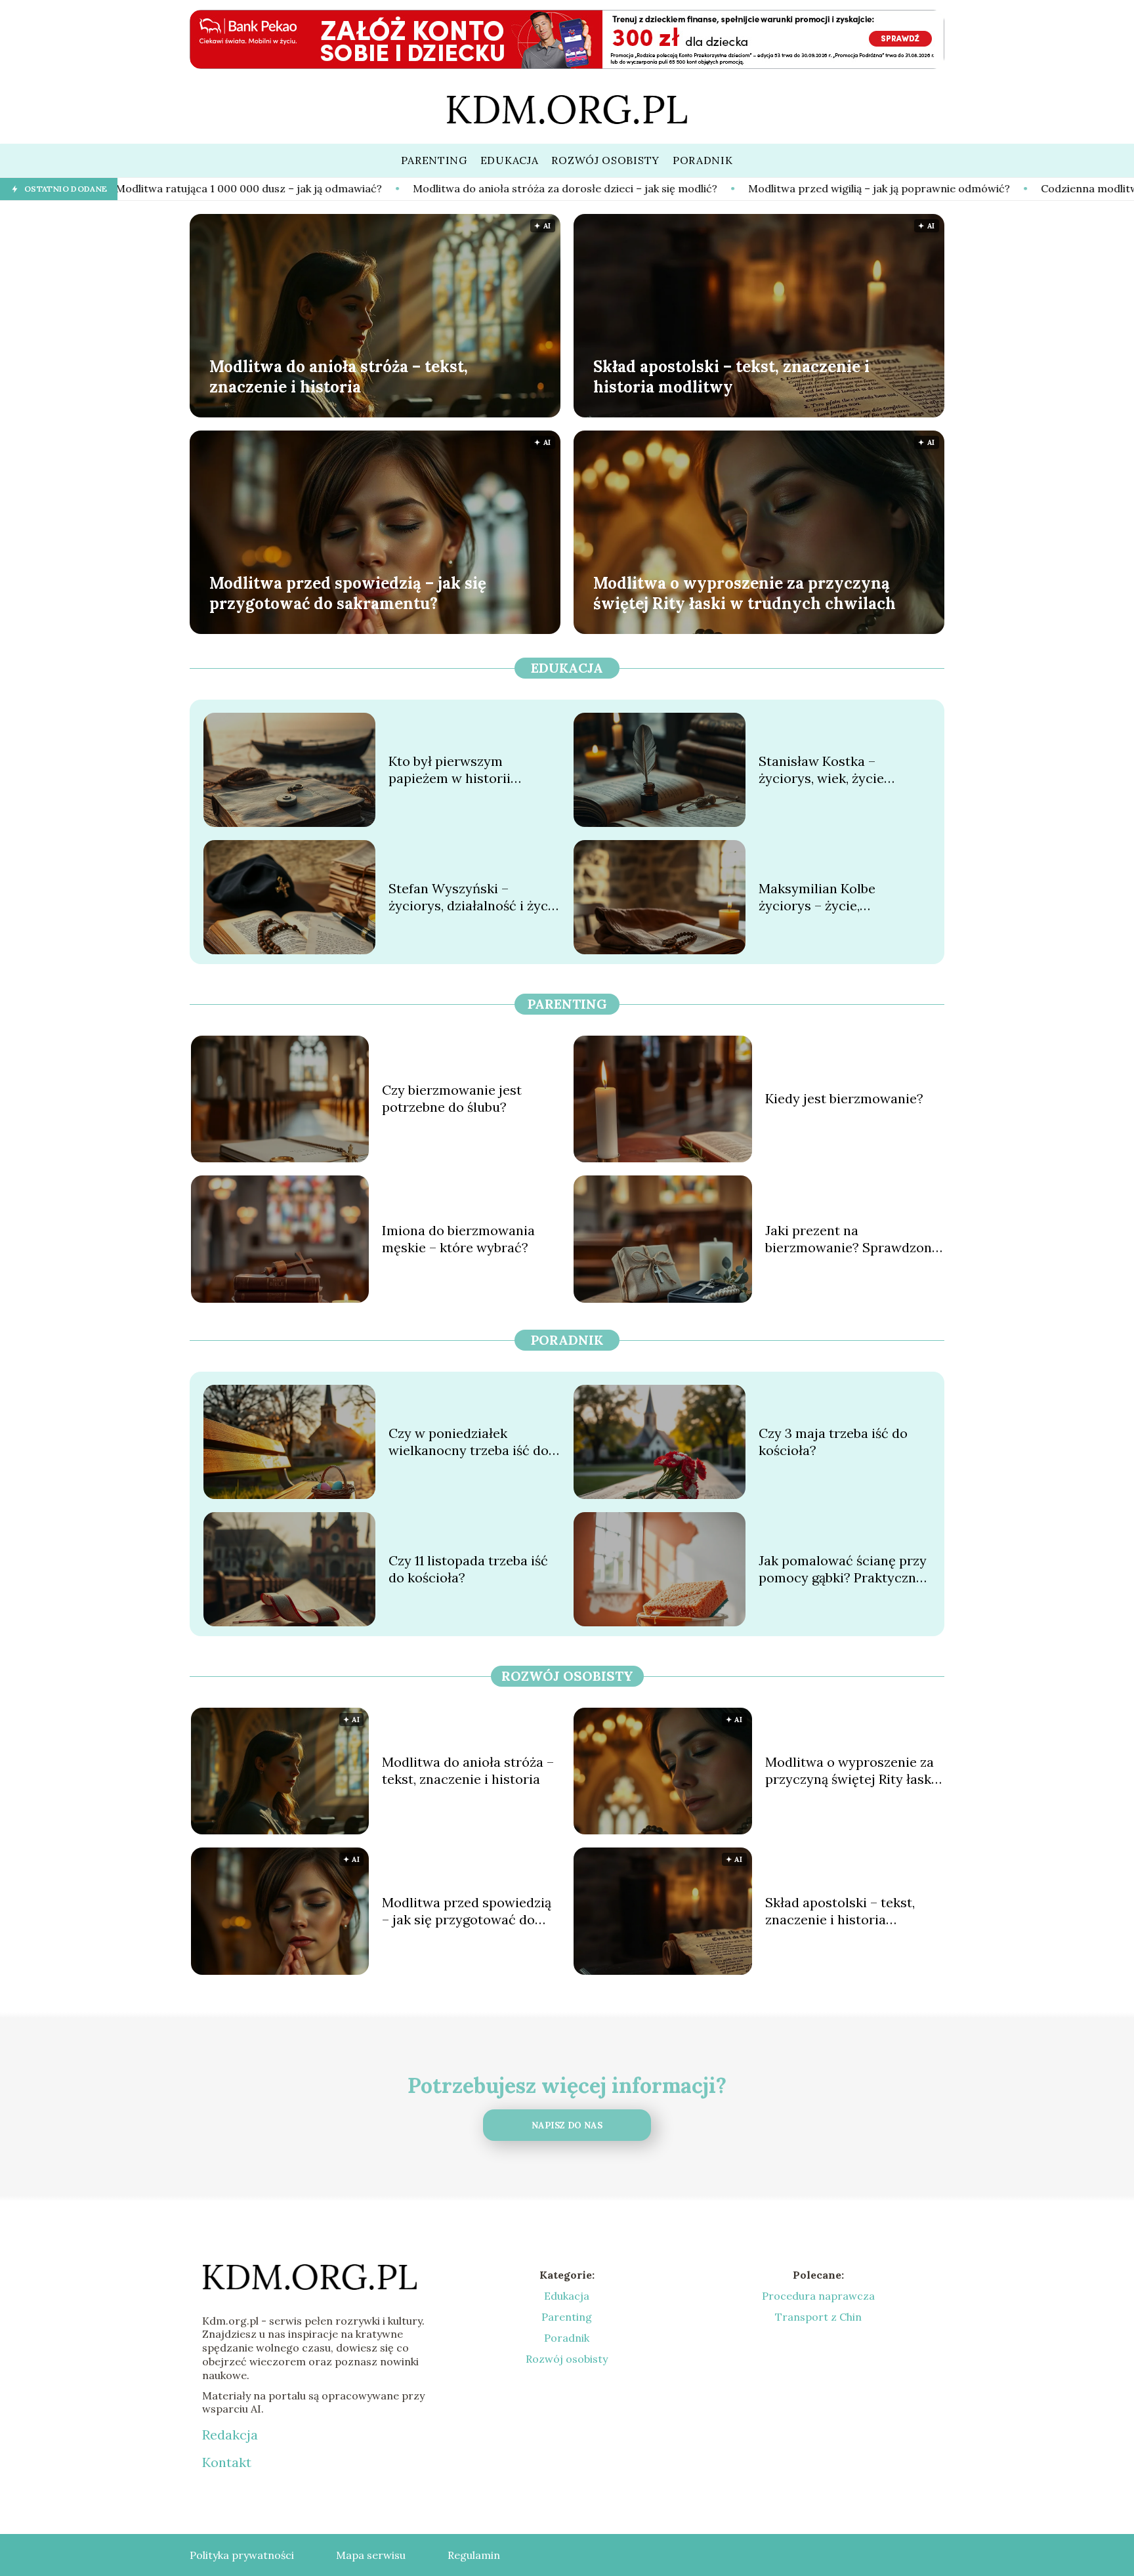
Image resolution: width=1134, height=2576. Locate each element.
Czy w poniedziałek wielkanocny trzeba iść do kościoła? (469, 1442)
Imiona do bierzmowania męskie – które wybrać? (458, 1239)
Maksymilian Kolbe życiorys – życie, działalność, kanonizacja (833, 897)
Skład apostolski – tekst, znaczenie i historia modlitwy (731, 376)
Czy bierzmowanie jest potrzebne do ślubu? (452, 1098)
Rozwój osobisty (567, 1676)
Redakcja (230, 2435)
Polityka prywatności (242, 2555)
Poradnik (567, 1340)
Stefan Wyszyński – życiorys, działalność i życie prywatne (474, 897)
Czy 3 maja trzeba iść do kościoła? (833, 1442)
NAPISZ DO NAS (567, 2125)
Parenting (567, 1004)
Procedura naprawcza (818, 2296)
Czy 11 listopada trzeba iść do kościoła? (468, 1569)
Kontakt (227, 2462)
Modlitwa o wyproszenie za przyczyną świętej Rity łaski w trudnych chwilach (745, 593)
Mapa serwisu (371, 2555)
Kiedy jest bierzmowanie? (844, 1098)
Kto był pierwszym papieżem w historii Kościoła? (450, 770)
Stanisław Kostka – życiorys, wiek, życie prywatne (821, 770)
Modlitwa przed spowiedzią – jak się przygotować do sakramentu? (348, 593)
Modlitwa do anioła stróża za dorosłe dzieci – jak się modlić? (397, 188)
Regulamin (474, 2555)
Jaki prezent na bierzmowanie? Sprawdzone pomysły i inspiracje (852, 1239)
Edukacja (567, 668)
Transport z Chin (818, 2317)
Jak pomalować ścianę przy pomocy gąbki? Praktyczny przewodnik (843, 1569)
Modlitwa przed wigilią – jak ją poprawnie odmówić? (711, 188)
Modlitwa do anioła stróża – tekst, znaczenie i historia (339, 376)
